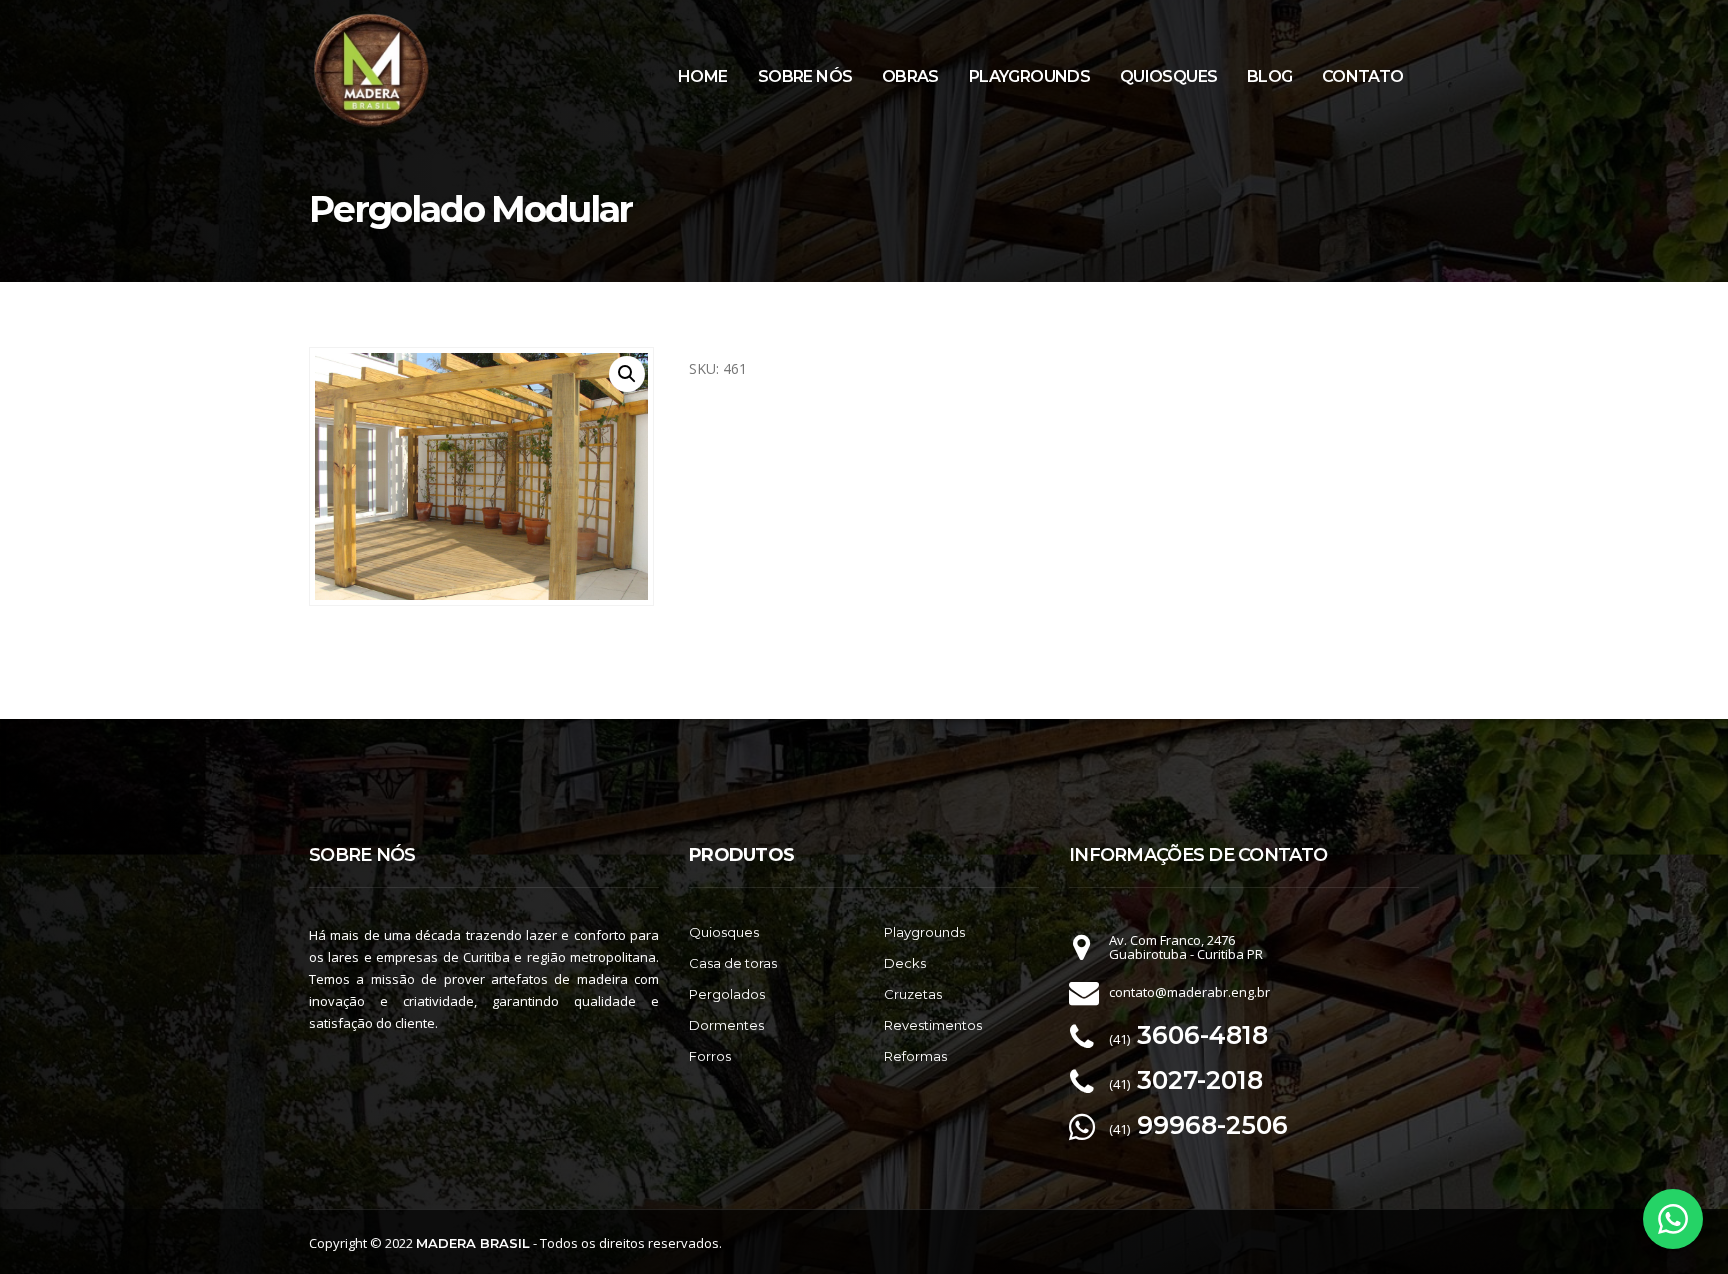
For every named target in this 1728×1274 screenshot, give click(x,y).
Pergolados (727, 994)
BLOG (1269, 76)
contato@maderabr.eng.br (1189, 992)
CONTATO (1363, 76)
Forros (710, 1056)
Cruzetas (913, 994)
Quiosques (724, 932)
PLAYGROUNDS (1029, 76)
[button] (627, 374)
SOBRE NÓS (805, 76)
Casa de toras (733, 963)
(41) (1188, 1039)
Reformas (915, 1056)
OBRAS (910, 76)
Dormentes (726, 1025)
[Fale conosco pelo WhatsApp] (1673, 1219)
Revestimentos (933, 1025)
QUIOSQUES (1168, 76)
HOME (702, 76)
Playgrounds (924, 932)
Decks (905, 963)
